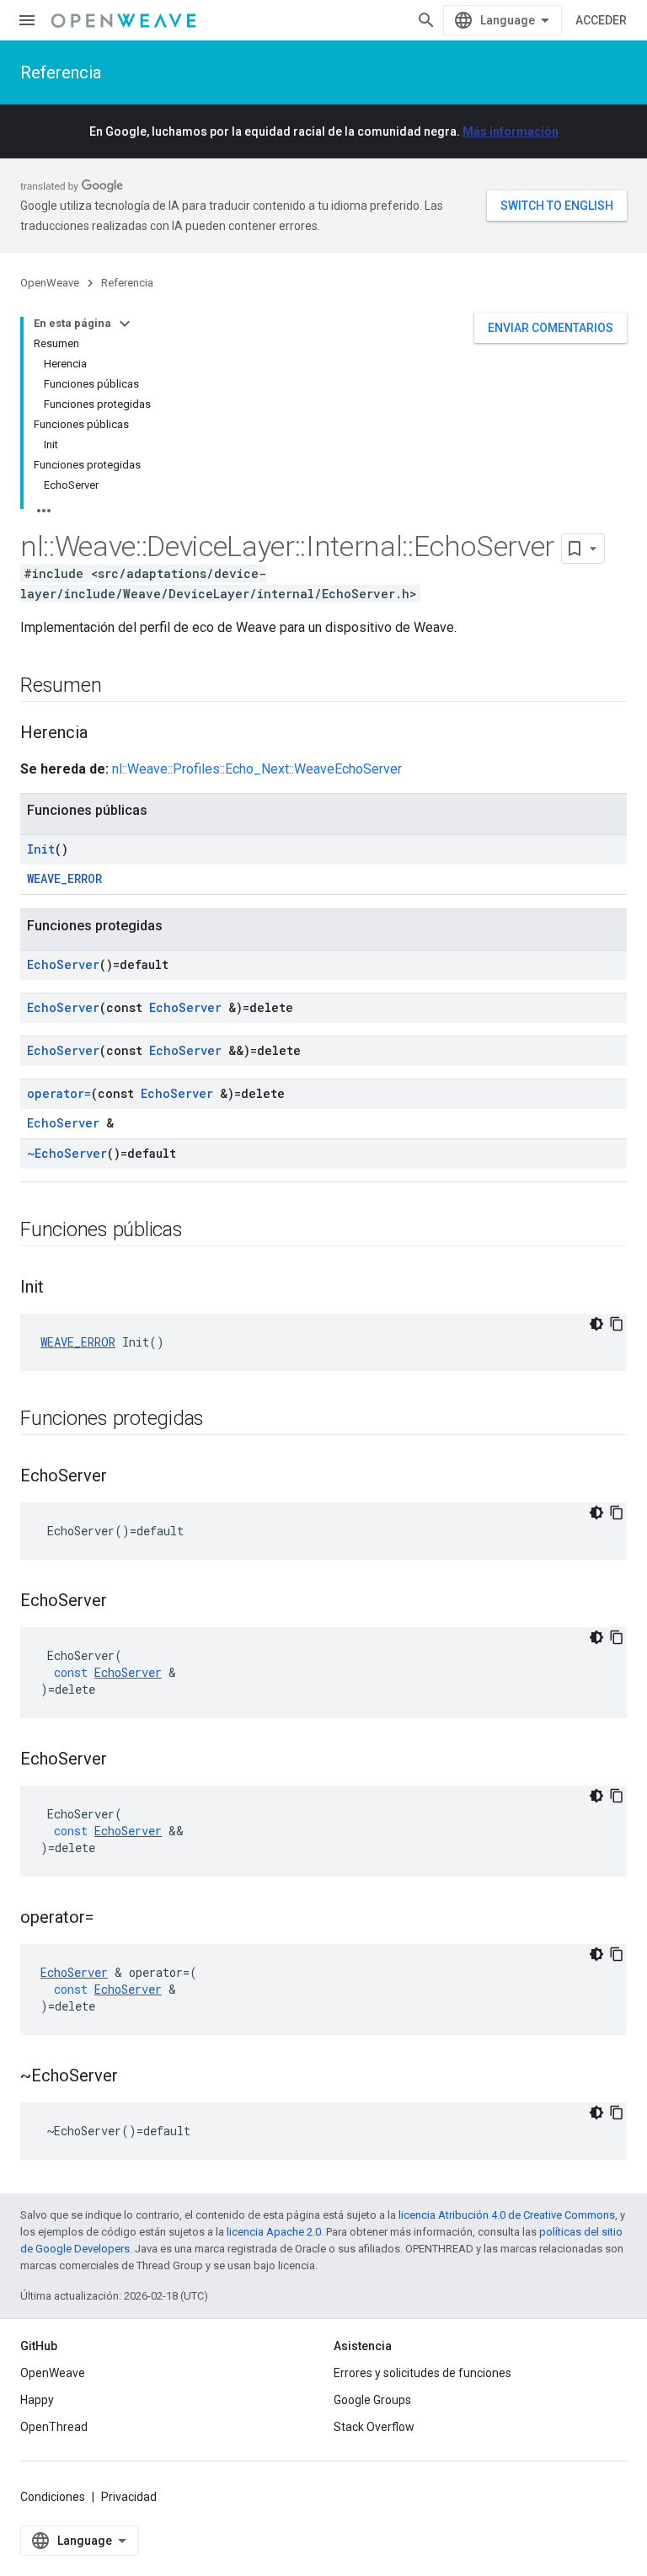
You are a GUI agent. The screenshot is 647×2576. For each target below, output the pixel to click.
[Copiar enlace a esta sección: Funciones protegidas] (221, 1420)
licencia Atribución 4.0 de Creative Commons (507, 2215)
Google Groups (372, 2400)
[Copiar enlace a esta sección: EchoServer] (124, 1477)
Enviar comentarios (551, 328)
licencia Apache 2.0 (274, 2232)
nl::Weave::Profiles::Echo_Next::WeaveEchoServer (257, 769)
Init (41, 849)
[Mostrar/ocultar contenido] (125, 324)
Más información (511, 131)
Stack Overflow (374, 2427)
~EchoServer (67, 1153)
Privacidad (129, 2497)
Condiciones (53, 2497)
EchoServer (63, 964)
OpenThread (54, 2427)
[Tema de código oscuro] (596, 1324)
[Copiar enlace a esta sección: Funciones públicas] (200, 1231)
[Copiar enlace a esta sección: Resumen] (118, 687)
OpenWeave (50, 283)
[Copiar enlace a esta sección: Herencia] (104, 734)
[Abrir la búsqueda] (426, 20)
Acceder (601, 20)
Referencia (61, 72)
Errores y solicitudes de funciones (422, 2373)
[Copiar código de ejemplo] (617, 1324)
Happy (37, 2400)
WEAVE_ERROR (64, 878)
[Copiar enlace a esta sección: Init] (61, 1288)
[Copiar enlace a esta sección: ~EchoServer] (135, 2077)
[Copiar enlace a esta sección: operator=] (110, 1919)
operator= (59, 1093)
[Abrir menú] (27, 20)
